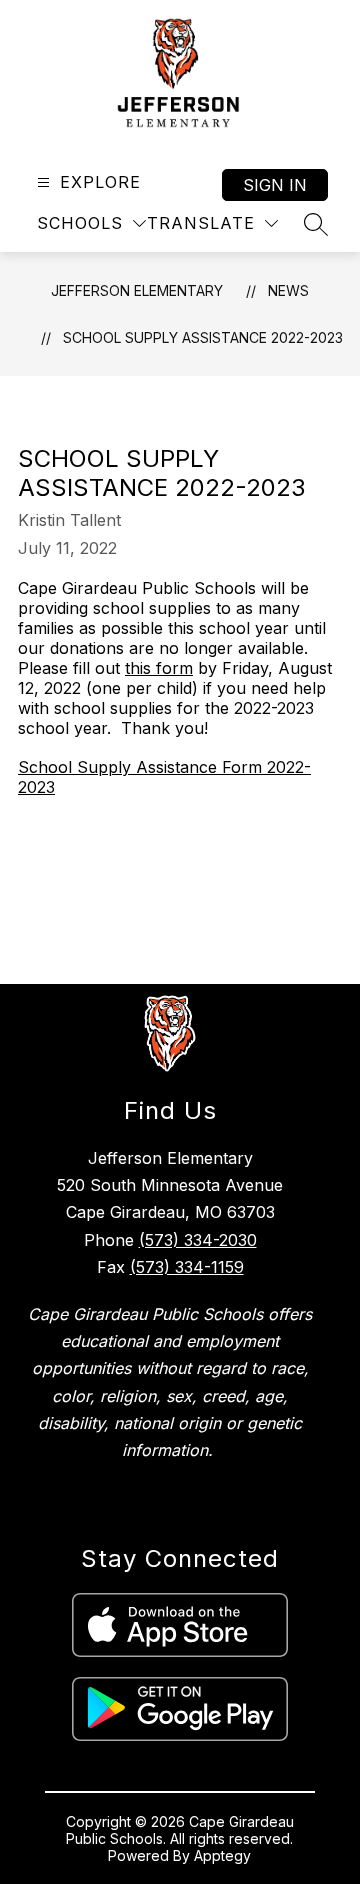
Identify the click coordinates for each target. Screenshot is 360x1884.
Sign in (275, 185)
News (288, 290)
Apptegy (222, 1855)
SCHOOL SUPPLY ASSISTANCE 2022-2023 (203, 337)
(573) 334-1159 (187, 1267)
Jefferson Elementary (137, 290)
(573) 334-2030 (198, 1240)
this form (159, 668)
